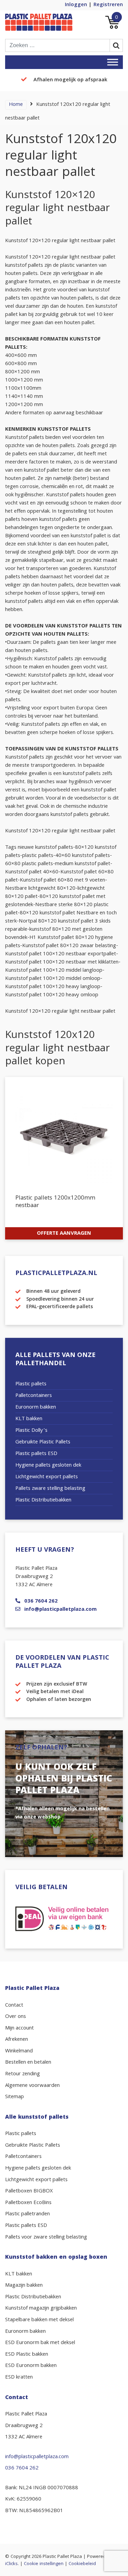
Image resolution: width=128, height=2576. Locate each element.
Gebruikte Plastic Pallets (43, 1442)
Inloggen (76, 5)
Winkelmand (19, 2051)
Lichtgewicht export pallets (47, 1477)
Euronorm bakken (36, 1408)
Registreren (108, 5)
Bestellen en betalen (28, 2063)
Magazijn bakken (24, 2286)
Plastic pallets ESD (36, 1454)
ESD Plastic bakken (27, 2355)
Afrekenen (17, 2040)
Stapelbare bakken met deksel (39, 2320)
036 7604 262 (41, 1602)
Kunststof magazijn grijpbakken (41, 2309)
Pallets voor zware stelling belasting (46, 2238)
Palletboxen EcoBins (28, 2203)
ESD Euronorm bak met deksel (40, 2343)
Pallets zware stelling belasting (50, 1489)
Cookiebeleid (82, 2564)
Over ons (16, 2017)
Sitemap (15, 2097)
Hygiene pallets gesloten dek (48, 1466)
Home (16, 105)
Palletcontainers (34, 1396)
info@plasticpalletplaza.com (60, 1610)
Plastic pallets (31, 1384)
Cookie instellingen (44, 2564)
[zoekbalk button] (116, 45)
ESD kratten (19, 2378)
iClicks (11, 2564)
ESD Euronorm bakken (31, 2366)
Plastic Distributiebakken (43, 1500)
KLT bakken (29, 1419)
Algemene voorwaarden (32, 2086)
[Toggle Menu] (113, 62)
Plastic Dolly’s (31, 1431)
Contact (14, 2006)
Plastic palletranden (27, 2214)
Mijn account (19, 2028)
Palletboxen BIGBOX (29, 2191)
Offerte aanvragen (64, 1234)
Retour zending (23, 2074)
